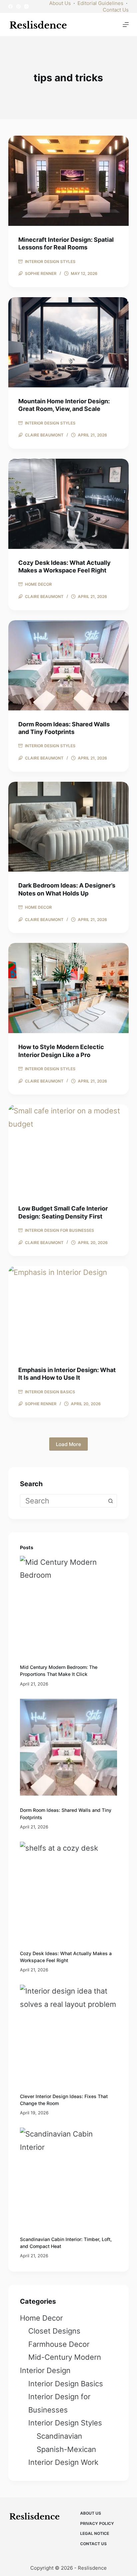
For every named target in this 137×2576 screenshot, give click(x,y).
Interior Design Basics (50, 1392)
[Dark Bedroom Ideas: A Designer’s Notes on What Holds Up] (69, 827)
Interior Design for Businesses (60, 1230)
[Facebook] (10, 6)
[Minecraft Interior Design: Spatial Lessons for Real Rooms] (69, 181)
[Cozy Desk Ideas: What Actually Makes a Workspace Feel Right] (69, 504)
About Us (60, 3)
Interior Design (45, 2370)
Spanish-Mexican (66, 2449)
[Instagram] (26, 6)
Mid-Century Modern (65, 2357)
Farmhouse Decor (59, 2344)
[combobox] (62, 1501)
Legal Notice (95, 2533)
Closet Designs (54, 2331)
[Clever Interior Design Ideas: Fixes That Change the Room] (69, 2033)
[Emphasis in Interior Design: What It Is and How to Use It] (69, 1311)
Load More (68, 1444)
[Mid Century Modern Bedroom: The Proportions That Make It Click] (69, 1604)
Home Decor (38, 584)
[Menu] (126, 25)
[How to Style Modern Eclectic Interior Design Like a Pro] (69, 988)
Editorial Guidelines (100, 3)
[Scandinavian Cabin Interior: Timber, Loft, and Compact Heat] (69, 2176)
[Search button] (110, 1501)
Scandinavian (59, 2436)
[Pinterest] (18, 6)
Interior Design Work (63, 2462)
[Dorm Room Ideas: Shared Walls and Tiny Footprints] (69, 665)
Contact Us (116, 10)
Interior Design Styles (50, 262)
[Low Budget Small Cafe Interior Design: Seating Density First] (69, 1150)
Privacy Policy (97, 2523)
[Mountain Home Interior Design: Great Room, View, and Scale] (69, 342)
